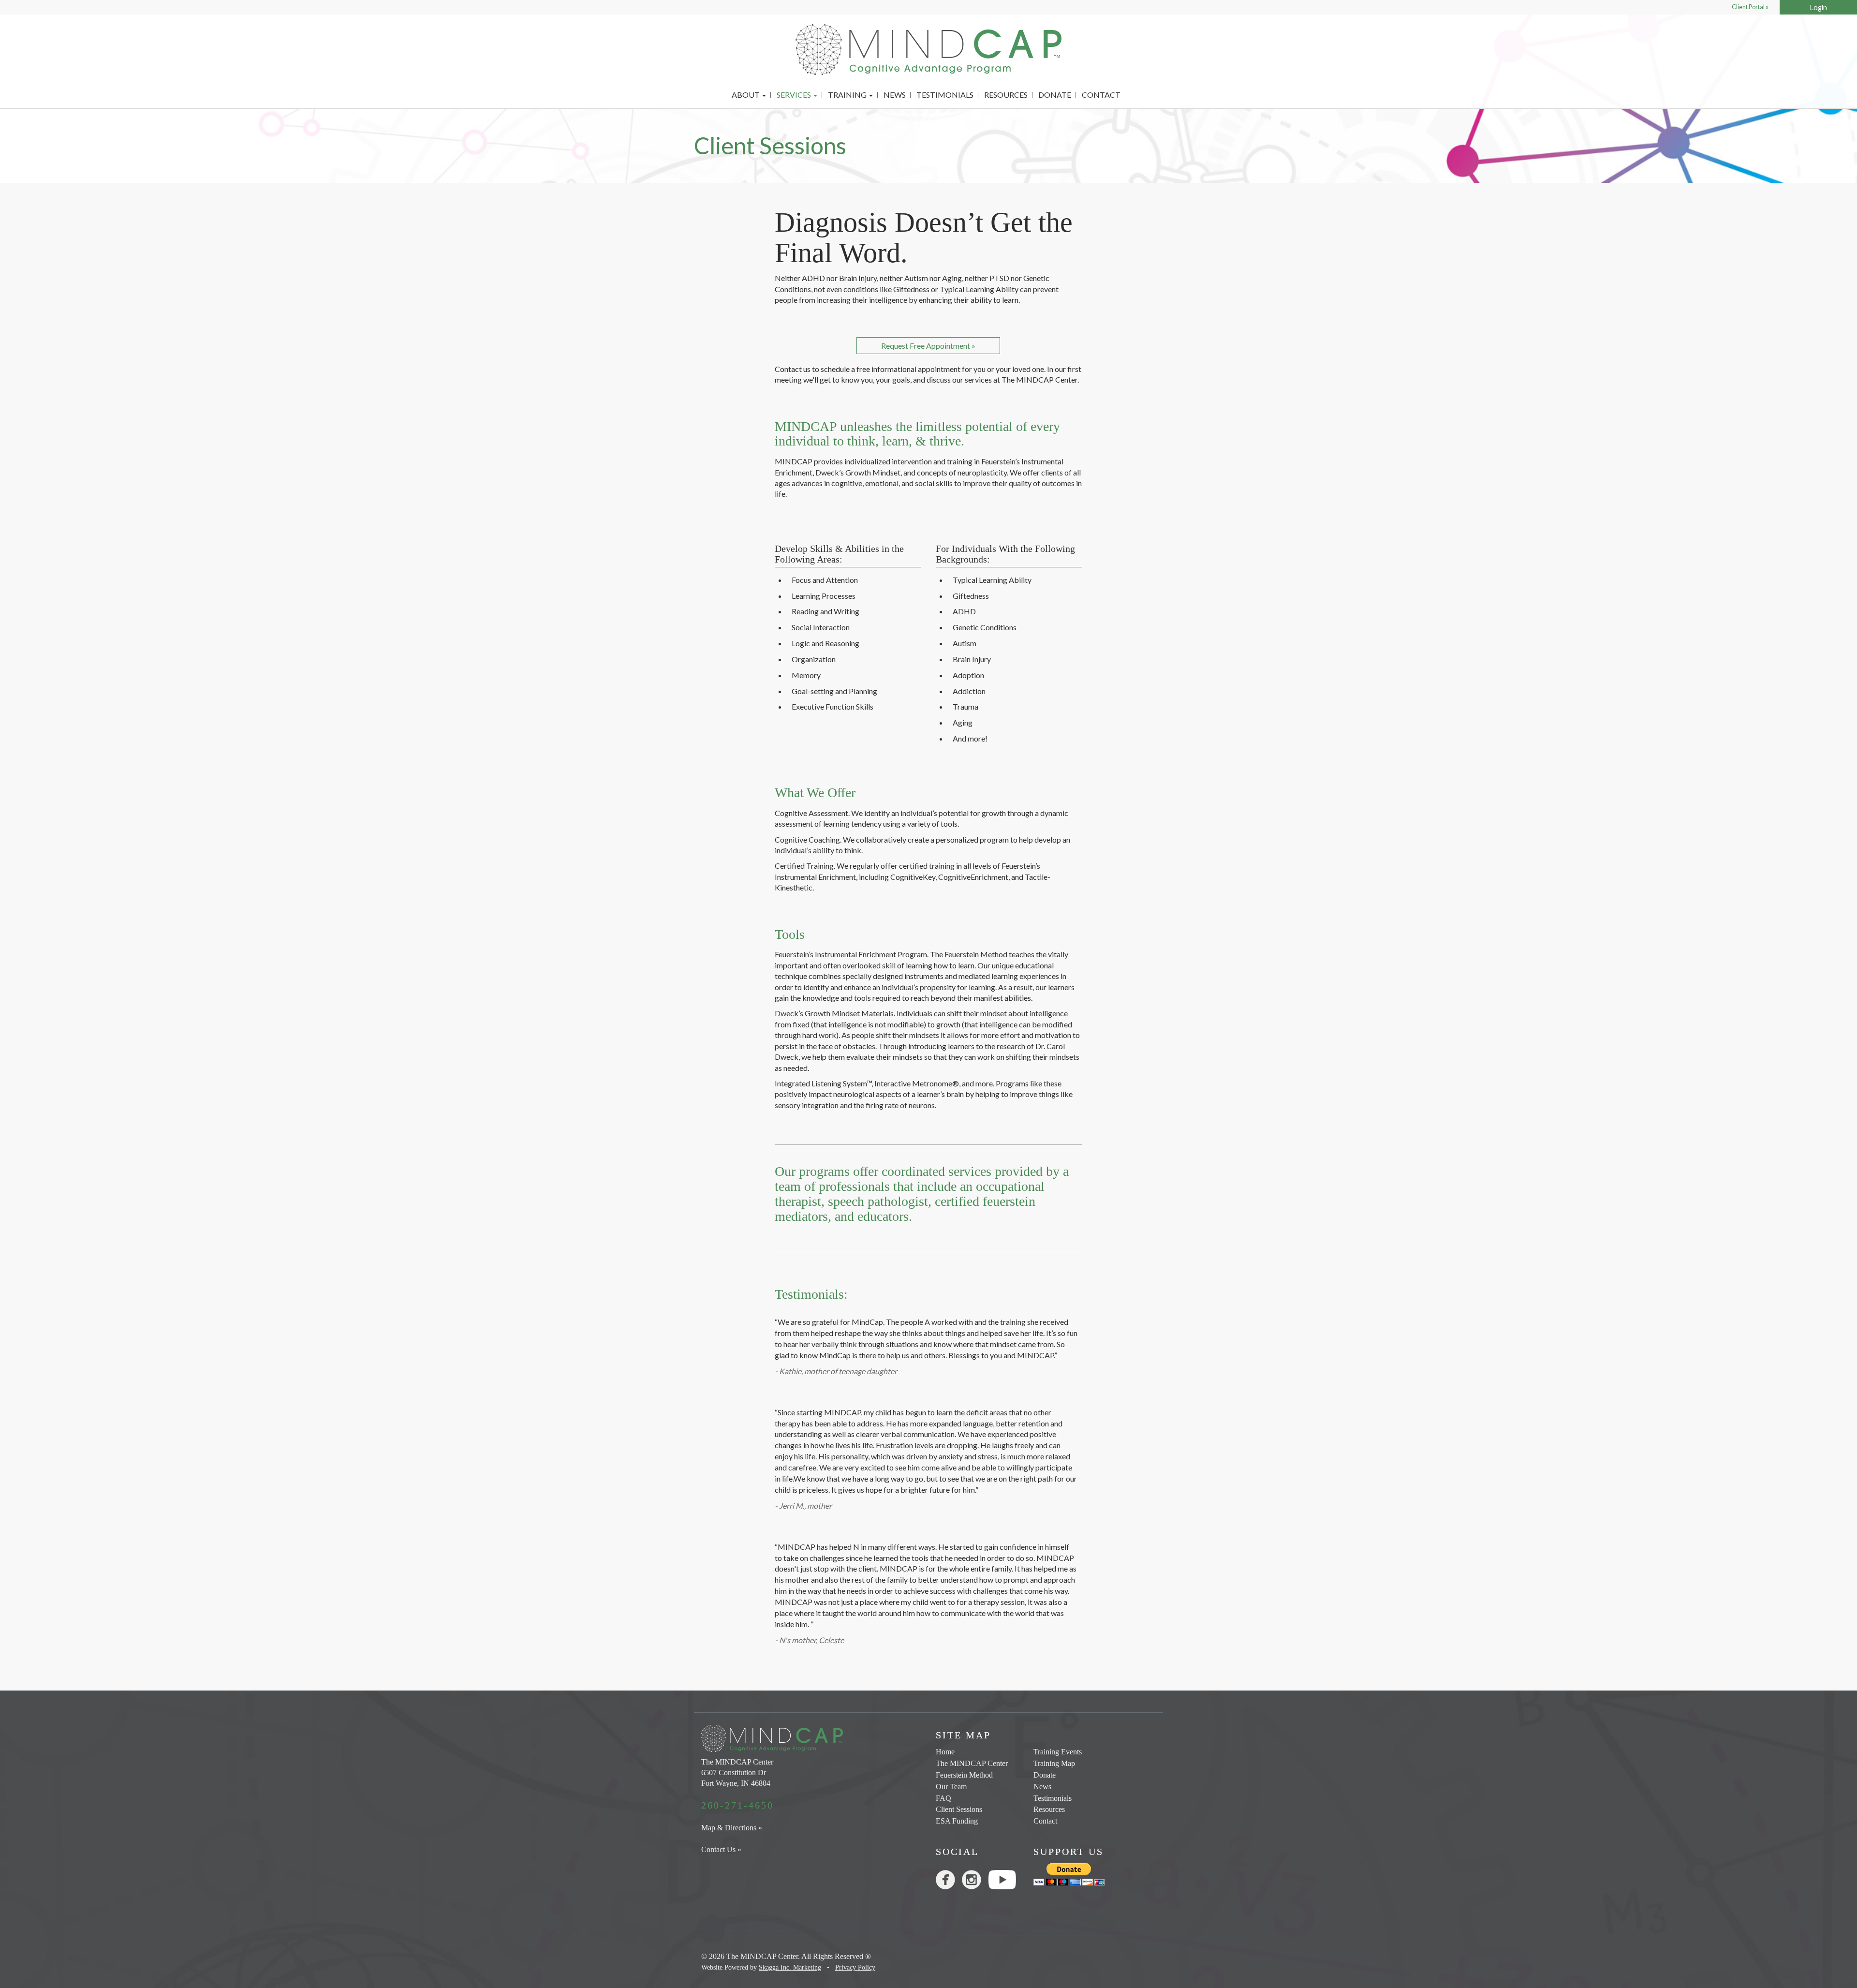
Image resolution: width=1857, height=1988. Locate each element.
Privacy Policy (855, 1967)
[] (949, 1882)
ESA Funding (957, 1821)
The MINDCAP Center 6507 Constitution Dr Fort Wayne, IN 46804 (737, 1773)
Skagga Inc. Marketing (790, 1967)
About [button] (746, 95)
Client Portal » (1750, 7)
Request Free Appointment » (928, 346)
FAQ (943, 1798)
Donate (1055, 95)
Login (1819, 7)
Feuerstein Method (964, 1775)
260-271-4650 (737, 1805)
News (895, 95)
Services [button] (795, 95)
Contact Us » (721, 1849)
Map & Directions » (732, 1828)
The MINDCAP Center (972, 1763)
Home (945, 1752)
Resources (1006, 95)
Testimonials (945, 95)
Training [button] (848, 95)
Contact (1101, 95)
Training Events (1058, 1752)
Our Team (951, 1787)
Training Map (1054, 1763)
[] (975, 1882)
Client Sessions (959, 1809)
